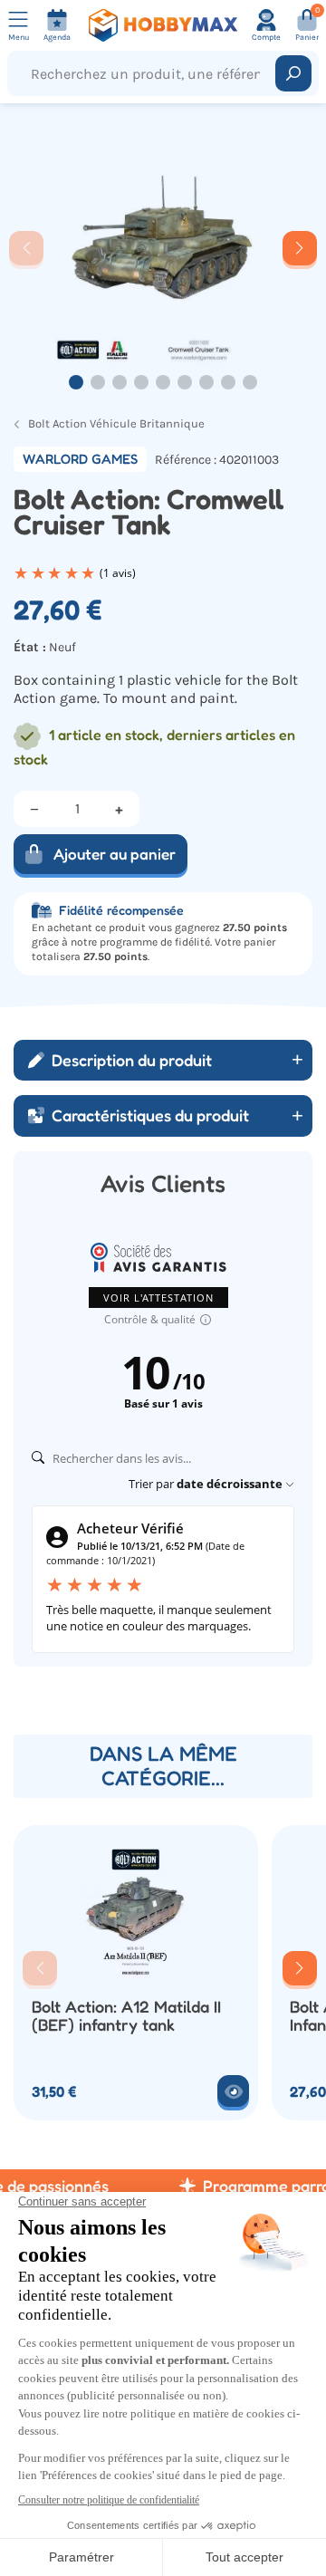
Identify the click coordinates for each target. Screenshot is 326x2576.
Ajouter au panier (115, 854)
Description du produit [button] (132, 1060)
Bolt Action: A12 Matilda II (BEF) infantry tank (126, 2016)
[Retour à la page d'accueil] (163, 25)
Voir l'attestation (158, 1298)
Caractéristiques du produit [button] (150, 1115)
